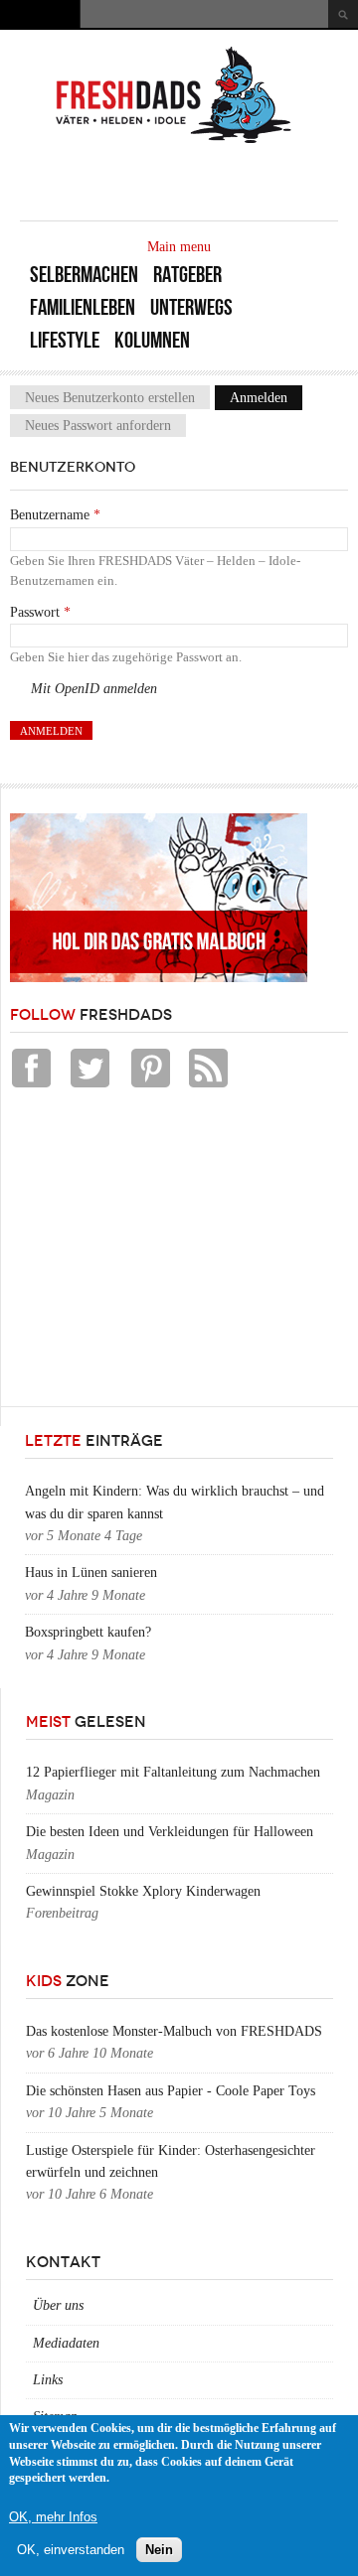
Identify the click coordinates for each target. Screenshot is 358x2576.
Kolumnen (152, 340)
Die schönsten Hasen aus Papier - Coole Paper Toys (171, 2091)
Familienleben (83, 307)
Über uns (58, 2305)
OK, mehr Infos (53, 2517)
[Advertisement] (159, 1252)
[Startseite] (174, 142)
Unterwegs (191, 307)
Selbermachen (84, 275)
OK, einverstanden (71, 2550)
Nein (159, 2550)
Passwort (40, 612)
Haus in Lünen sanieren (91, 1573)
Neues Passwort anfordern (98, 426)
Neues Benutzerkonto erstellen (110, 398)
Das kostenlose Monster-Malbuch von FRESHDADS (174, 2031)
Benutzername (55, 515)
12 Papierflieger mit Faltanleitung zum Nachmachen (173, 1772)
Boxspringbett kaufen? (88, 1632)
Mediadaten (66, 2343)
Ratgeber (187, 275)
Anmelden (266, 398)
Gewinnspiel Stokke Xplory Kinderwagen (143, 1891)
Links (48, 2380)
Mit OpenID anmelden (94, 689)
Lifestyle (65, 340)
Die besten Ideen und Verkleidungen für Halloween (170, 1832)
